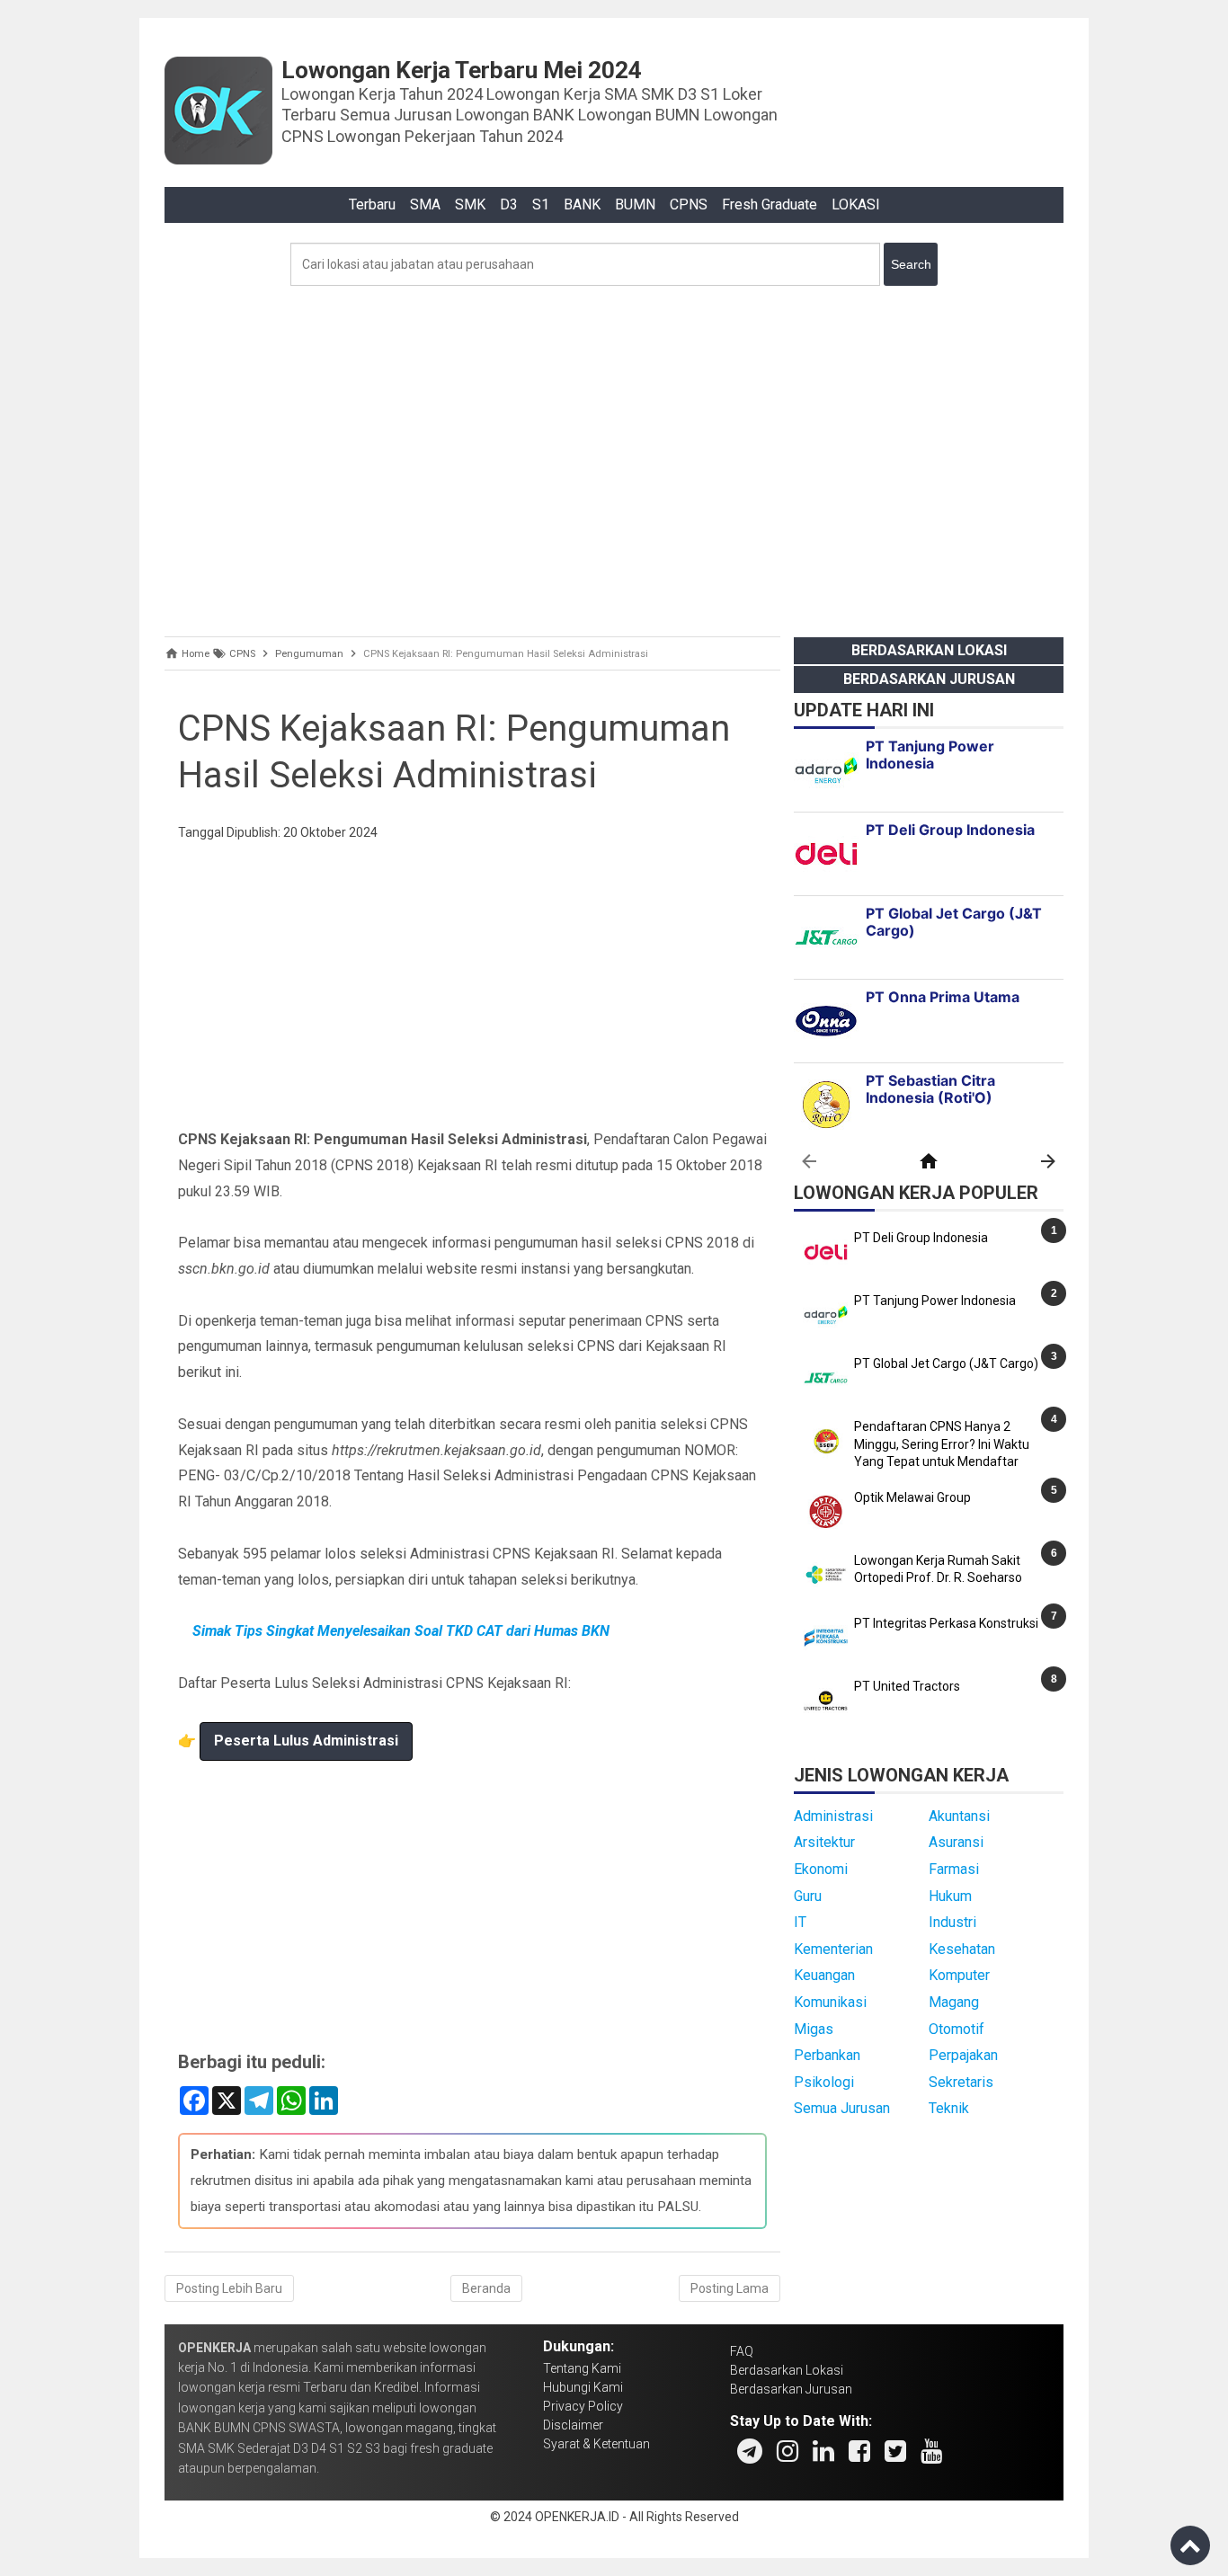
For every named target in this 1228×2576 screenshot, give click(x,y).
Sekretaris (961, 2082)
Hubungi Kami (583, 2387)
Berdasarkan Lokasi (929, 650)
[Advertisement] (614, 457)
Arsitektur (824, 1842)
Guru (808, 1896)
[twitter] (895, 2451)
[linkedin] (823, 2451)
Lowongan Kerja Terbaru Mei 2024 (462, 70)
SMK (470, 204)
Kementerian (833, 1949)
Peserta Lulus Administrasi (306, 1741)
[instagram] (788, 2451)
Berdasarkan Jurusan (929, 679)
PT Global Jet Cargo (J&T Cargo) (946, 1364)
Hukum (950, 1896)
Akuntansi (959, 1816)
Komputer (959, 1975)
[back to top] (1190, 2545)
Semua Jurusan (842, 2108)
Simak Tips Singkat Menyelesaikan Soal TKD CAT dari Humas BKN (401, 1631)
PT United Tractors (907, 1686)
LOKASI (856, 204)
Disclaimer (573, 2425)
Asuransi (956, 1842)
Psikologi (824, 2082)
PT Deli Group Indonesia (921, 1238)
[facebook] (859, 2451)
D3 (509, 204)
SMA (425, 204)
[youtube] (931, 2451)
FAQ (742, 2351)
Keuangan (824, 1975)
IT (800, 1922)
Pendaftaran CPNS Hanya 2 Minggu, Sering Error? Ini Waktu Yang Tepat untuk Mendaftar (942, 1444)
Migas (814, 2029)
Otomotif (957, 2029)
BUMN (635, 204)
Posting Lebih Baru (229, 2288)
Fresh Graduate (770, 204)
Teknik (949, 2108)
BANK (582, 204)
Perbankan (827, 2055)
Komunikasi (830, 2002)
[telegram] (750, 2451)
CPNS (689, 204)
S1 (541, 204)
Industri (952, 1922)
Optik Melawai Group (912, 1497)
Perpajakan (963, 2055)
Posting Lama (730, 2288)
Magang (954, 2002)
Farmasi (954, 1869)
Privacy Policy (583, 2406)
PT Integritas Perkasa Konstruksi (946, 1623)
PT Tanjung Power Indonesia (935, 1301)
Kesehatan (962, 1949)
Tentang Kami (582, 2368)
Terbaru (372, 204)
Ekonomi (821, 1869)
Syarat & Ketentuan (596, 2444)
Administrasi (833, 1816)
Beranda (486, 2288)
